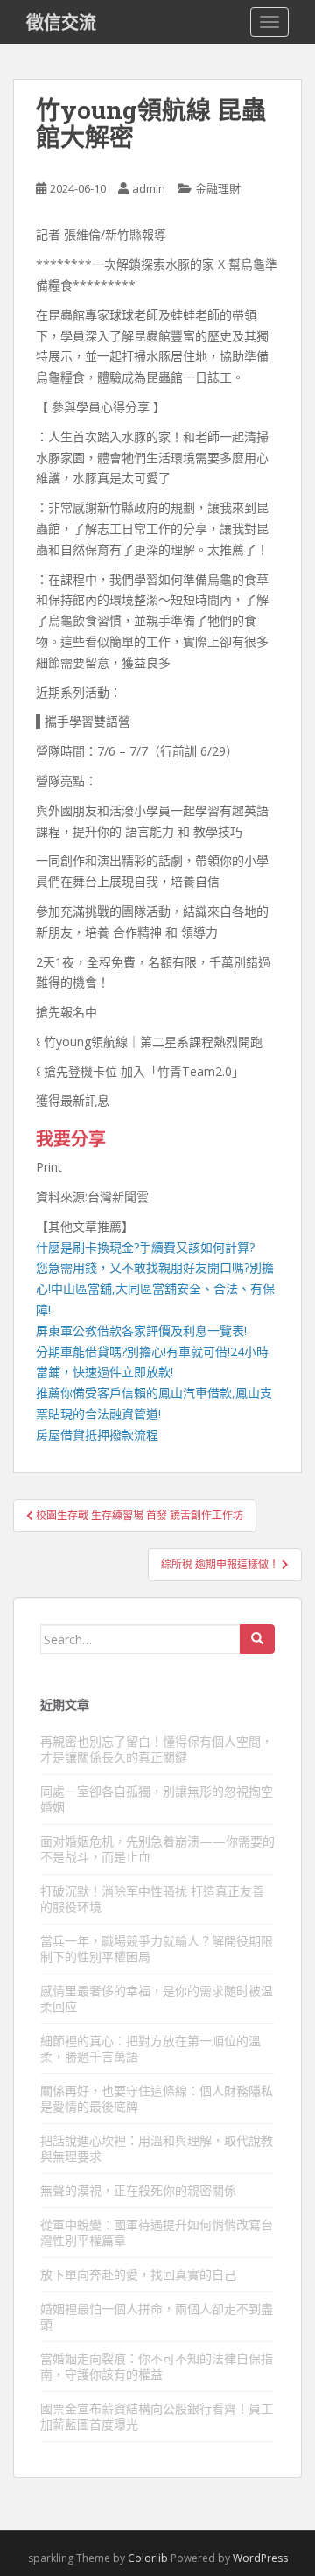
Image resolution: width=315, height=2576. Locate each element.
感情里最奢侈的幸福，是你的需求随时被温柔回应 (157, 1999)
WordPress (260, 2558)
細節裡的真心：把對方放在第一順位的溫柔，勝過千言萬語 (150, 2048)
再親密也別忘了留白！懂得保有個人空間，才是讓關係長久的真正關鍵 (157, 1749)
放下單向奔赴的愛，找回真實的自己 (138, 2274)
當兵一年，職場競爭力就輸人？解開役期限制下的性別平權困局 (157, 1949)
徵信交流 (61, 22)
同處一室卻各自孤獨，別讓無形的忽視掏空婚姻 (157, 1799)
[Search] (257, 1639)
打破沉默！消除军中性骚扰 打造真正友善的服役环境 (152, 1899)
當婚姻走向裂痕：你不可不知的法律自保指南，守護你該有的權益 (157, 2366)
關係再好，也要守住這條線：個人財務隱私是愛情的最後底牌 (157, 2098)
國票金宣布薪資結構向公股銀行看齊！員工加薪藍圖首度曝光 (157, 2416)
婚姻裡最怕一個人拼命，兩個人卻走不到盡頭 (157, 2316)
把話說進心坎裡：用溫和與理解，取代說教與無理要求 (157, 2148)
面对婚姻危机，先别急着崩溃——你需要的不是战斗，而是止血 (157, 1849)
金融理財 (218, 188)
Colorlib (148, 2558)
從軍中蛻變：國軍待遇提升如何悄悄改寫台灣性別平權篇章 (157, 2232)
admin (149, 188)
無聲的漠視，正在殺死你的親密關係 (138, 2190)
